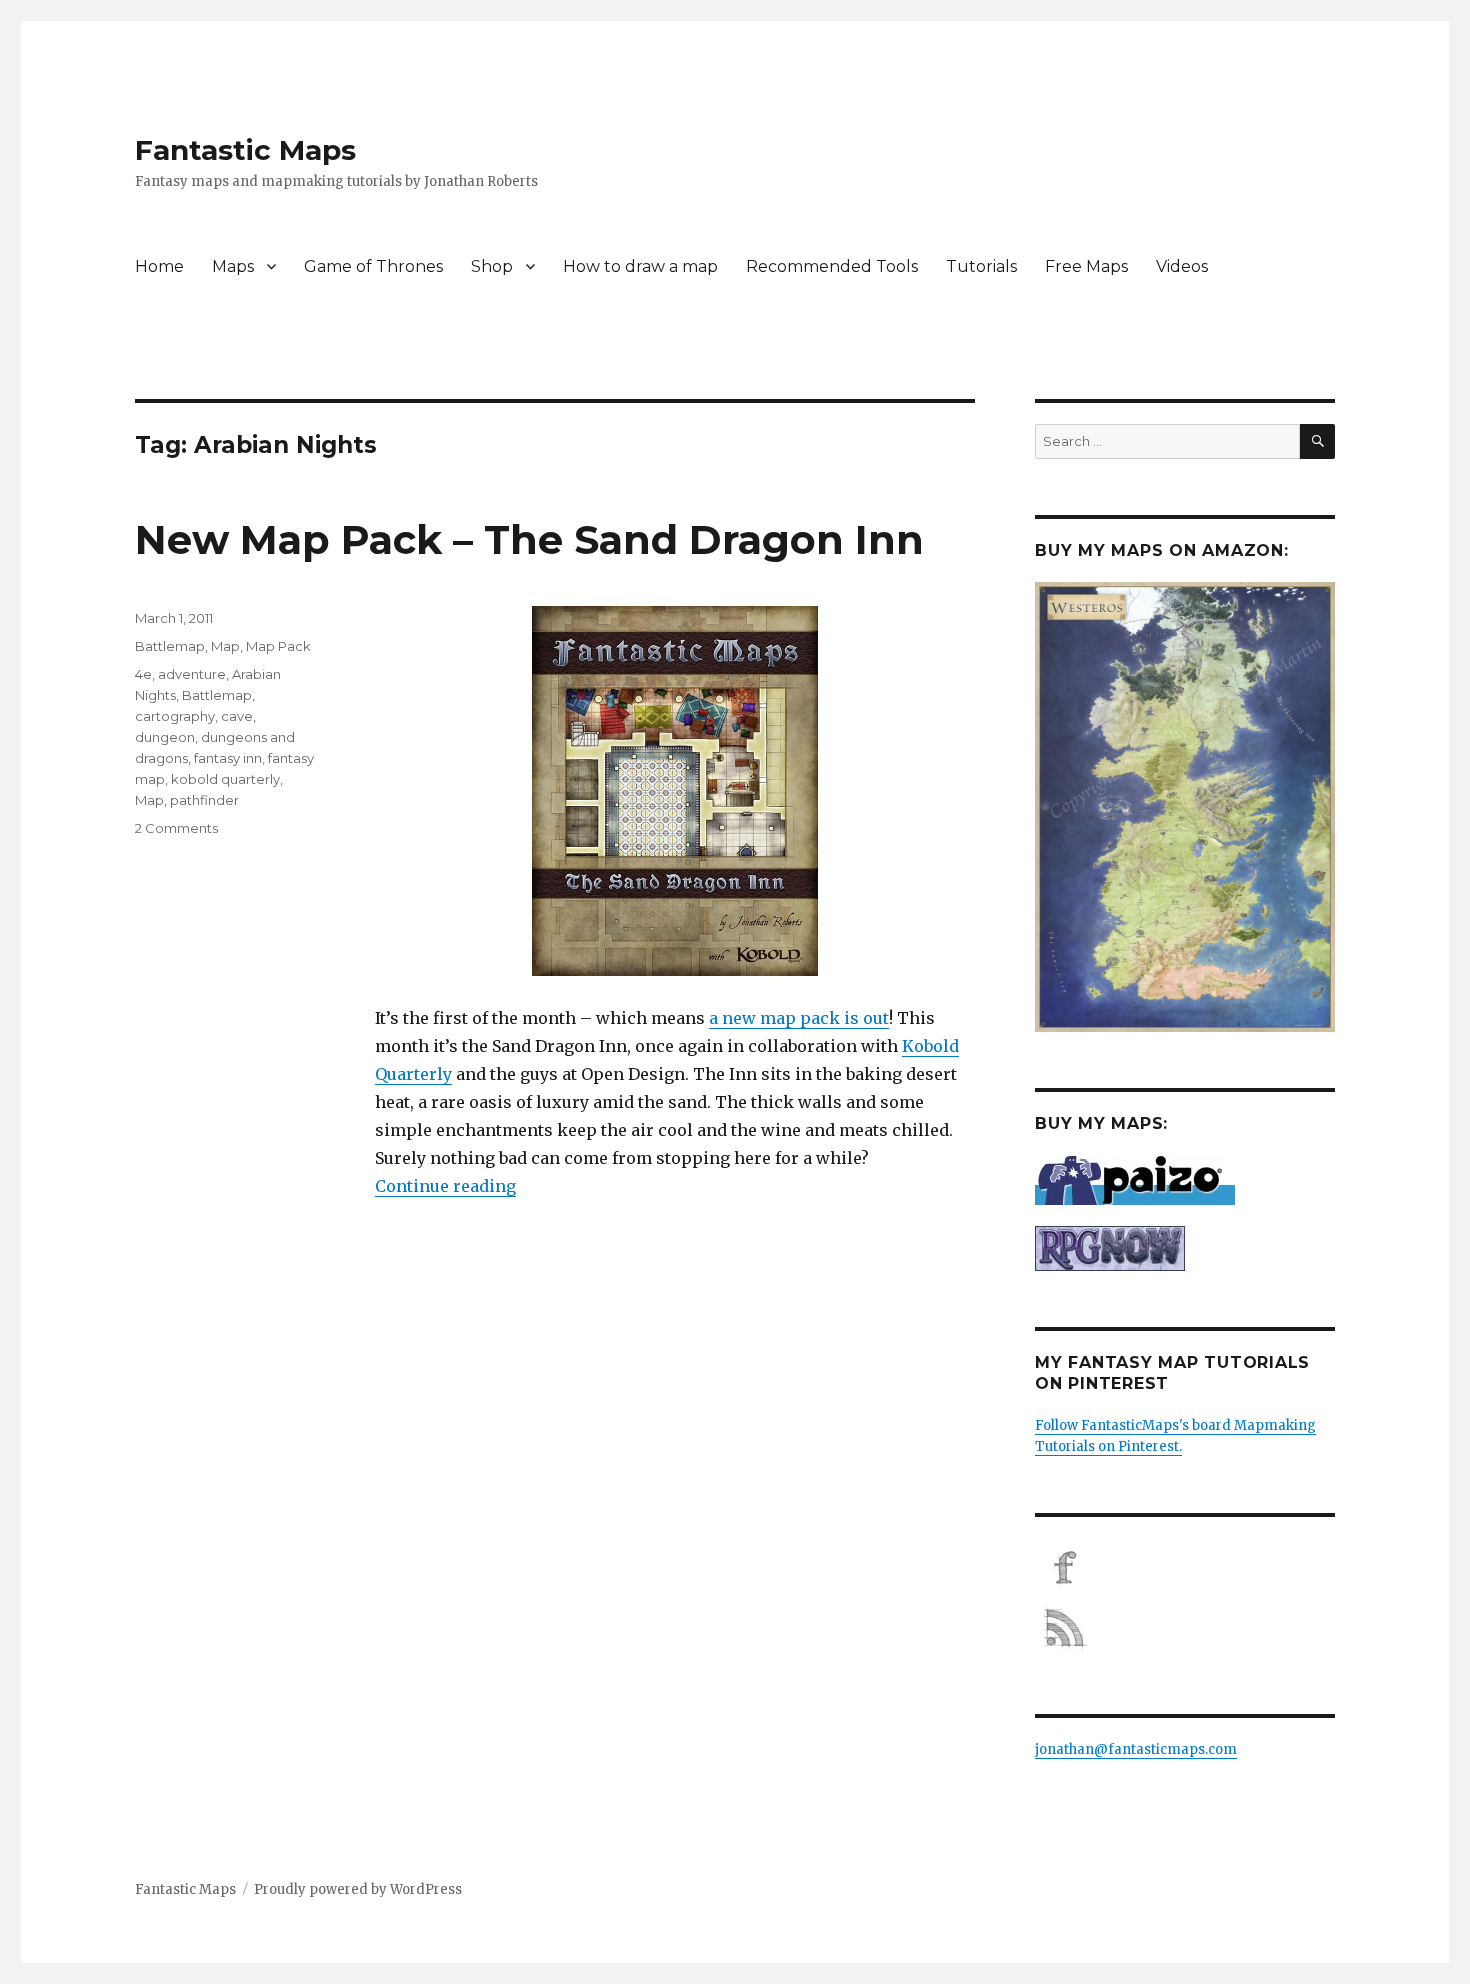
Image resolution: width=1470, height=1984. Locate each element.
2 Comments (176, 828)
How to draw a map (640, 266)
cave (237, 716)
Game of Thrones (373, 266)
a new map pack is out (799, 1018)
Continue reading (445, 1186)
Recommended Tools (832, 266)
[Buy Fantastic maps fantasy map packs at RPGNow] (1185, 1248)
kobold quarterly (225, 779)
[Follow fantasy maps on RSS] (1185, 1628)
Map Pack (278, 646)
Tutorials (981, 266)
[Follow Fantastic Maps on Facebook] (1185, 1568)
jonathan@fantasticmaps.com (1136, 1749)
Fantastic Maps (245, 150)
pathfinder (204, 800)
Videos (1182, 266)
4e (143, 674)
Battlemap (170, 646)
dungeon (165, 737)
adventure (192, 674)
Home (159, 266)
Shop (492, 266)
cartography (175, 716)
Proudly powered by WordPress (358, 1889)
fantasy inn (228, 758)
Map (225, 646)
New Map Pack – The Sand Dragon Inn (529, 539)
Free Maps (1086, 266)
